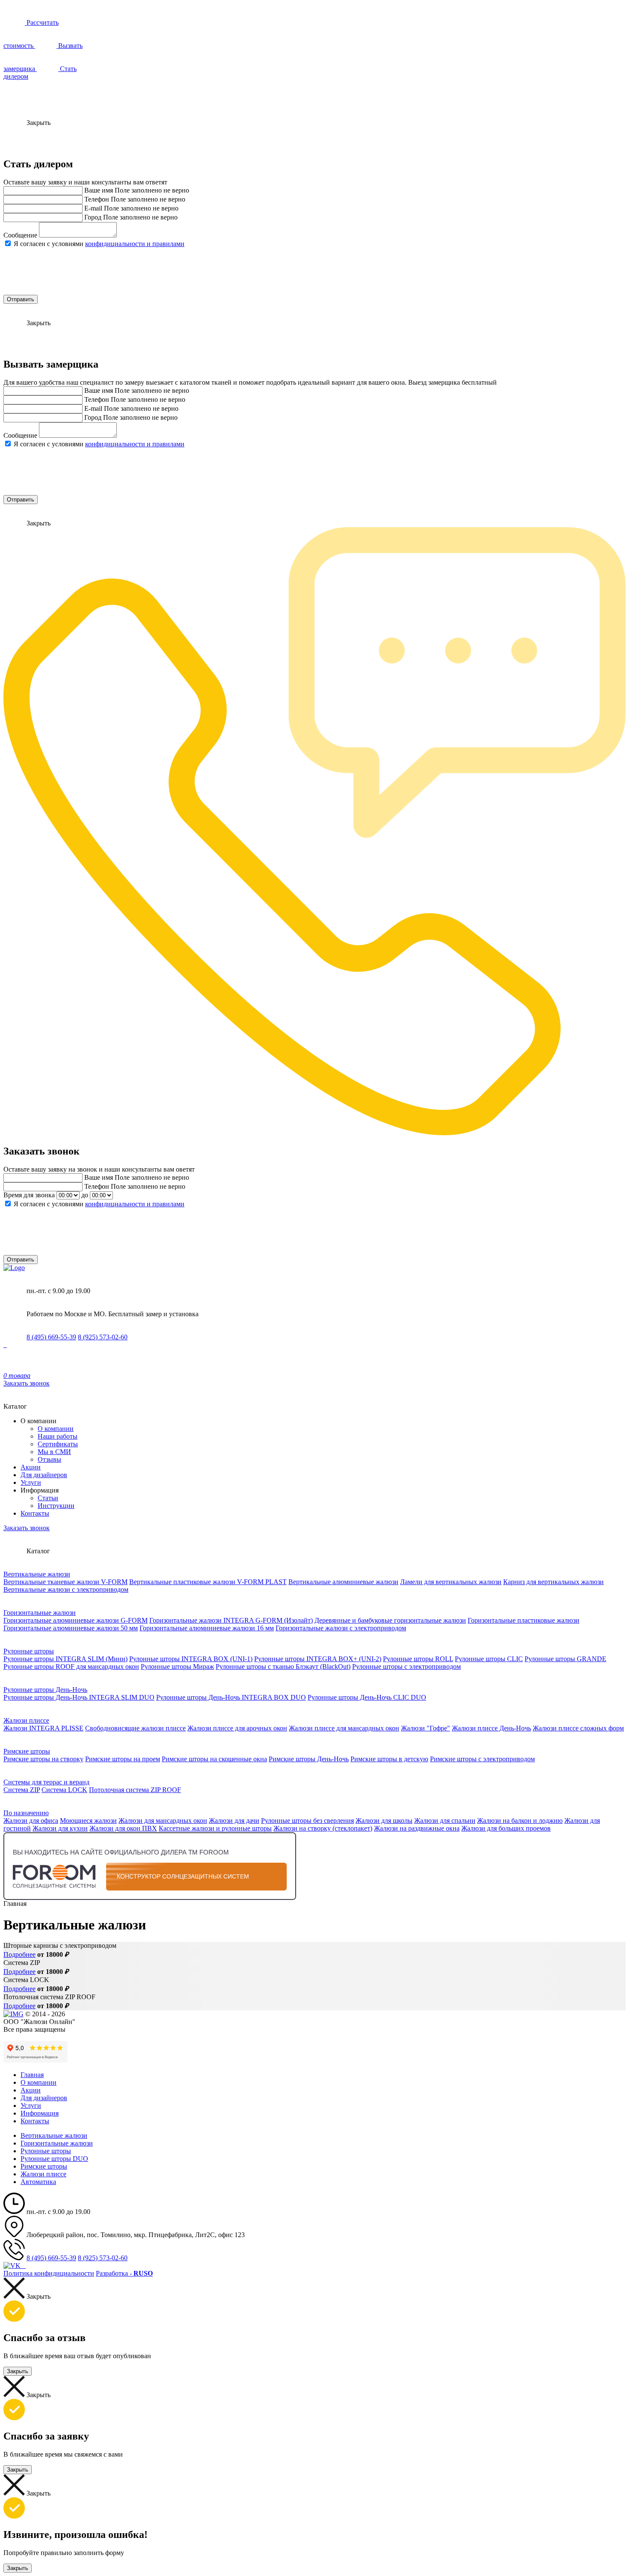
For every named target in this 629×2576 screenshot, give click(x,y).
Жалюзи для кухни (60, 1828)
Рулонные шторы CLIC (489, 1659)
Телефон (97, 199)
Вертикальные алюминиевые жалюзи (343, 1582)
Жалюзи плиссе (26, 1720)
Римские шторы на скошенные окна (214, 1759)
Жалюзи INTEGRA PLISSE (43, 1728)
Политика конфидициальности (49, 2273)
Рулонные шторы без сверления (307, 1821)
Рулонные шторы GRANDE (565, 1659)
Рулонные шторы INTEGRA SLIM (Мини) (65, 1659)
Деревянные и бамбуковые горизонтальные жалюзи (390, 1620)
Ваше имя (99, 190)
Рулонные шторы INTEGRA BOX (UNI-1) (191, 1659)
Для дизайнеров (44, 1475)
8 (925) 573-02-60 (103, 1337)
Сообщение (20, 235)
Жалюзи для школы (384, 1821)
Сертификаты (58, 1444)
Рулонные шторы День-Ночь (45, 1690)
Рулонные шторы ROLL (418, 1659)
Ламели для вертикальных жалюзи (451, 1582)
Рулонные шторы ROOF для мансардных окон (71, 1666)
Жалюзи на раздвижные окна (417, 1828)
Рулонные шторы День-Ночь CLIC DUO (367, 1697)
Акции (31, 1467)
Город (93, 217)
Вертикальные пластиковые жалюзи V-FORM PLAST (208, 1582)
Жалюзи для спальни (445, 1821)
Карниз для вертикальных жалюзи (553, 1582)
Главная (32, 2075)
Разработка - (124, 2273)
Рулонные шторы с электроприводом (406, 1666)
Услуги (31, 1482)
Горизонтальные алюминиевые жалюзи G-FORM (76, 1620)
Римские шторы (27, 1751)
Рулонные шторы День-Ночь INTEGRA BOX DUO (231, 1697)
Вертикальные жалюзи (37, 1574)
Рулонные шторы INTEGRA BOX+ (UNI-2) (318, 1659)
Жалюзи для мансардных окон (163, 1821)
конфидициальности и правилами (135, 244)
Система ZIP (22, 1790)
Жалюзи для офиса (31, 1821)
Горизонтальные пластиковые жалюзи (524, 1620)
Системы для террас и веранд (46, 1782)
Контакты (35, 1513)
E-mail (93, 208)
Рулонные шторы (29, 1651)
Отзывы (49, 1459)
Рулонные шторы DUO (54, 2159)
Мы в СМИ (54, 1452)
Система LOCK (64, 1790)
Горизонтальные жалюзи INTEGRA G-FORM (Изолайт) (231, 1620)
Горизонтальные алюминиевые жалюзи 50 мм (71, 1628)
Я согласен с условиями (99, 244)
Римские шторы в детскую (389, 1759)
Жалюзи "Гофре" (426, 1728)
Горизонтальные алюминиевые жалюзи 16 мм (207, 1628)
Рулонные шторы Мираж (177, 1666)
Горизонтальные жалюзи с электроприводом (341, 1628)
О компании (56, 1429)
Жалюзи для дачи (234, 1821)
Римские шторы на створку (43, 1759)
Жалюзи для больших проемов (506, 1828)
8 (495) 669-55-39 (51, 1337)
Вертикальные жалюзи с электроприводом (66, 1589)
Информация (40, 2113)
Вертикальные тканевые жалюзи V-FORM (65, 1582)
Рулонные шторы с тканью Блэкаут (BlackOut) (283, 1666)
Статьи (48, 1498)
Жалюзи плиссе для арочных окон (237, 1728)
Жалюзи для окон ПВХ (123, 1828)
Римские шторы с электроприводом (482, 1759)
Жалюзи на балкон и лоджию (520, 1821)
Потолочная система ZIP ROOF (135, 1790)
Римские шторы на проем (123, 1759)
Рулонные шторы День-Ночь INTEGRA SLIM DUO (79, 1697)
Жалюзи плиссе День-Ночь (491, 1728)
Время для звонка (29, 1195)
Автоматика (38, 2182)
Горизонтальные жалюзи (40, 1613)
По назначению (26, 1813)
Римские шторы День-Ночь (309, 1759)
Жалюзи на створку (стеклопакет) (323, 1828)
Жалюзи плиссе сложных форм (578, 1728)
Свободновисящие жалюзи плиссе (135, 1728)
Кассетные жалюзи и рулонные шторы (215, 1828)
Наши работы (58, 1436)
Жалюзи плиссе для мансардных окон (344, 1728)
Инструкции (56, 1506)
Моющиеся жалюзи (88, 1821)
